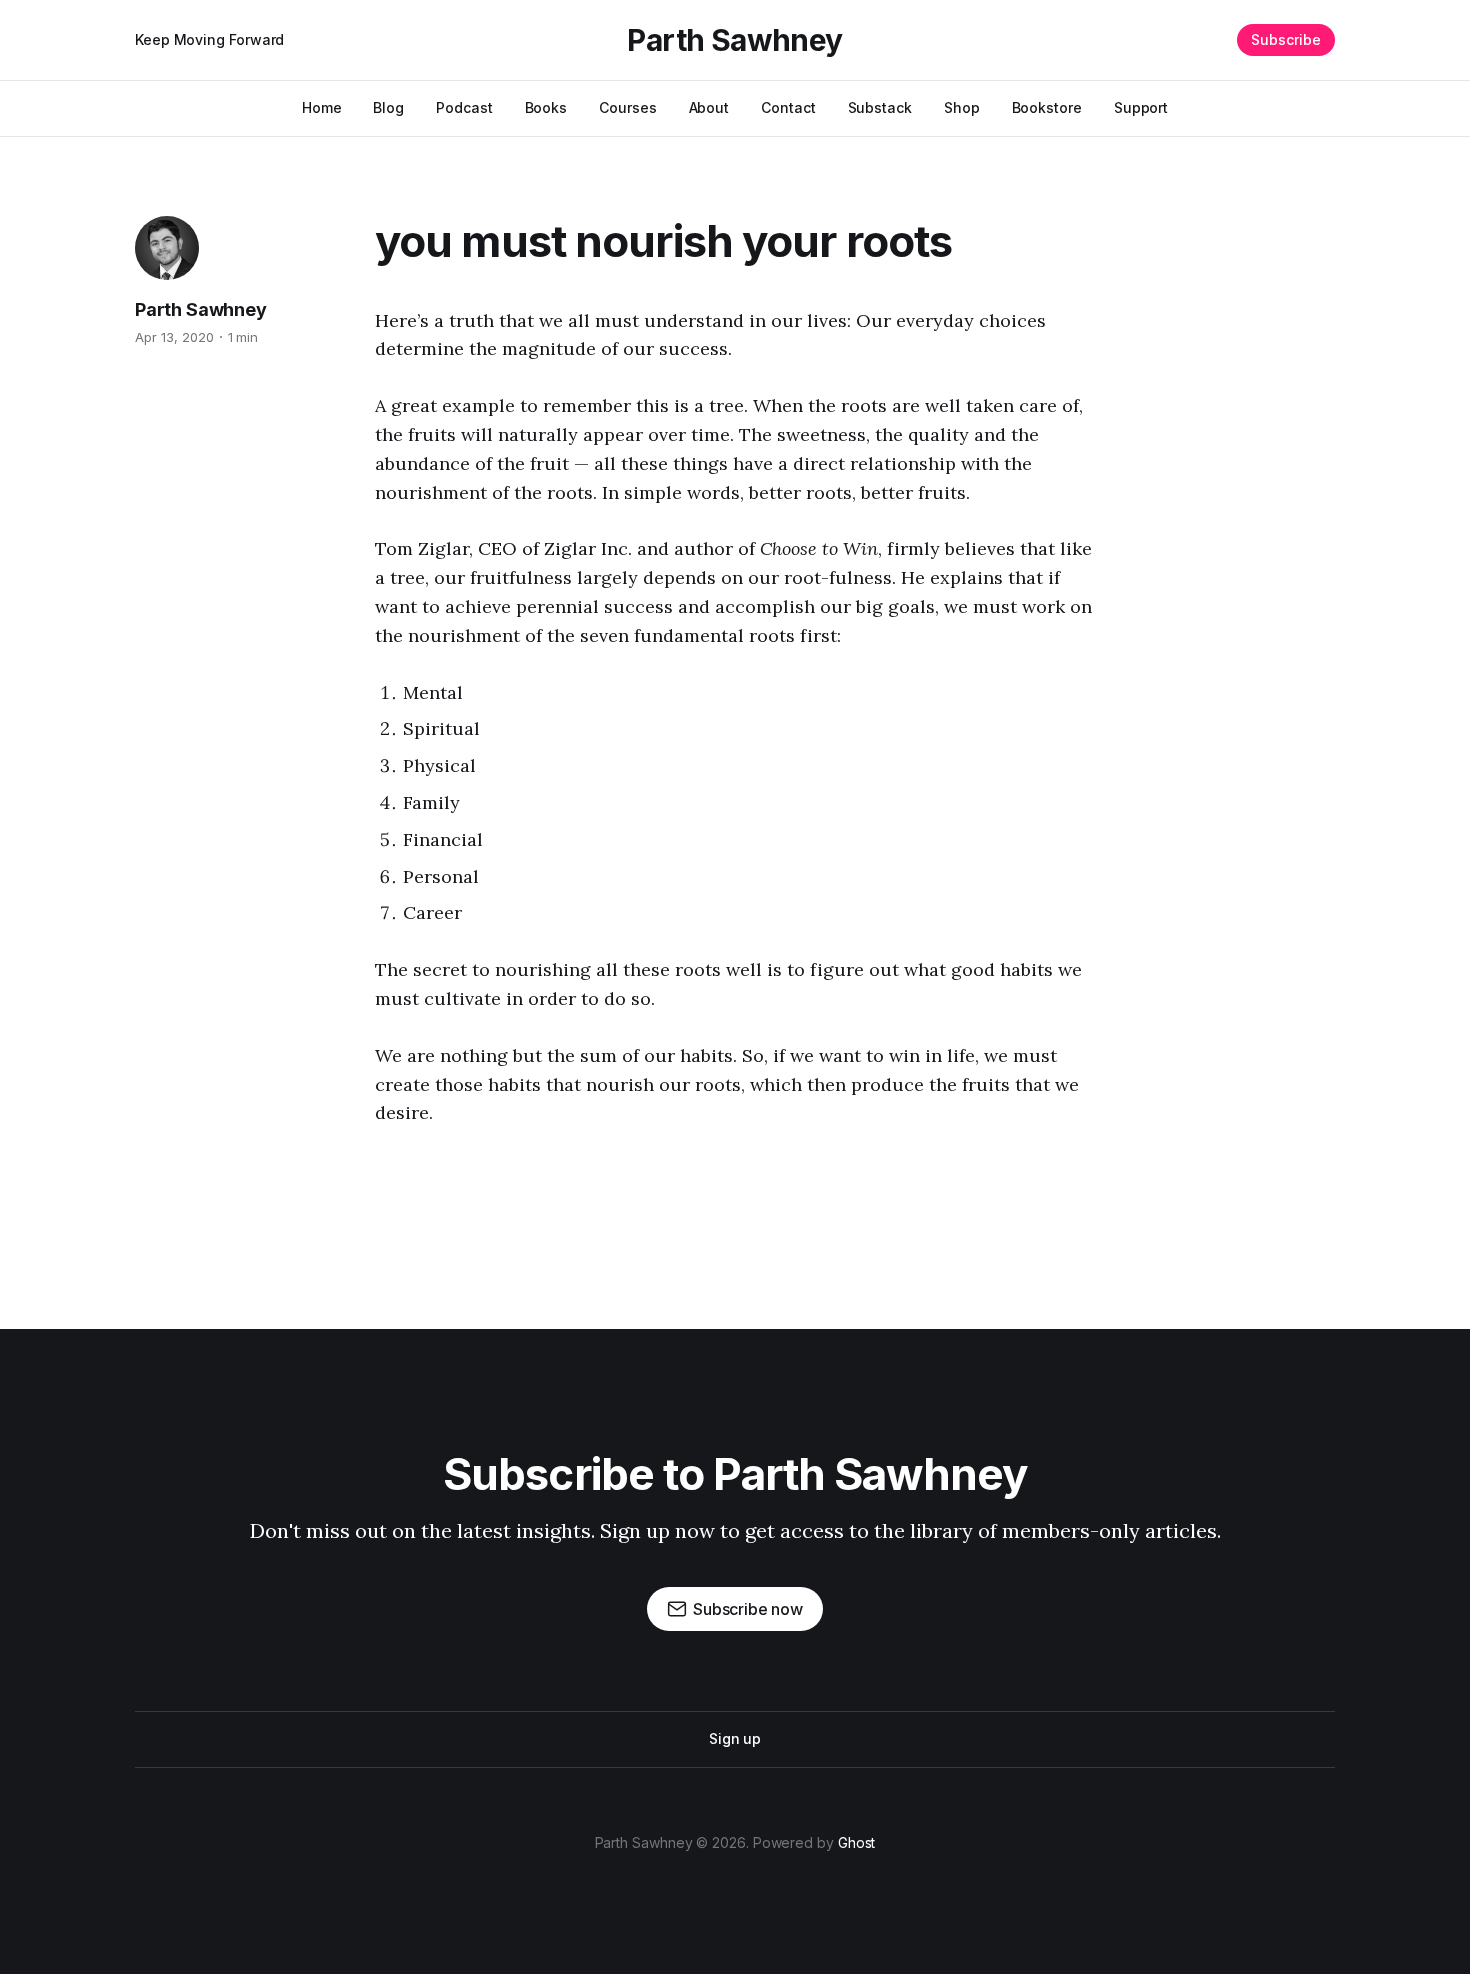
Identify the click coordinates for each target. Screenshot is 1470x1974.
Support (1141, 107)
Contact (788, 107)
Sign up (735, 1738)
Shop (962, 107)
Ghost (857, 1842)
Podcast (464, 107)
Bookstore (1047, 107)
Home (322, 107)
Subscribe (1286, 39)
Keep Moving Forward (209, 39)
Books (546, 107)
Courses (627, 107)
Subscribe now (748, 1609)
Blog (388, 107)
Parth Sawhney (734, 40)
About (709, 107)
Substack (880, 107)
